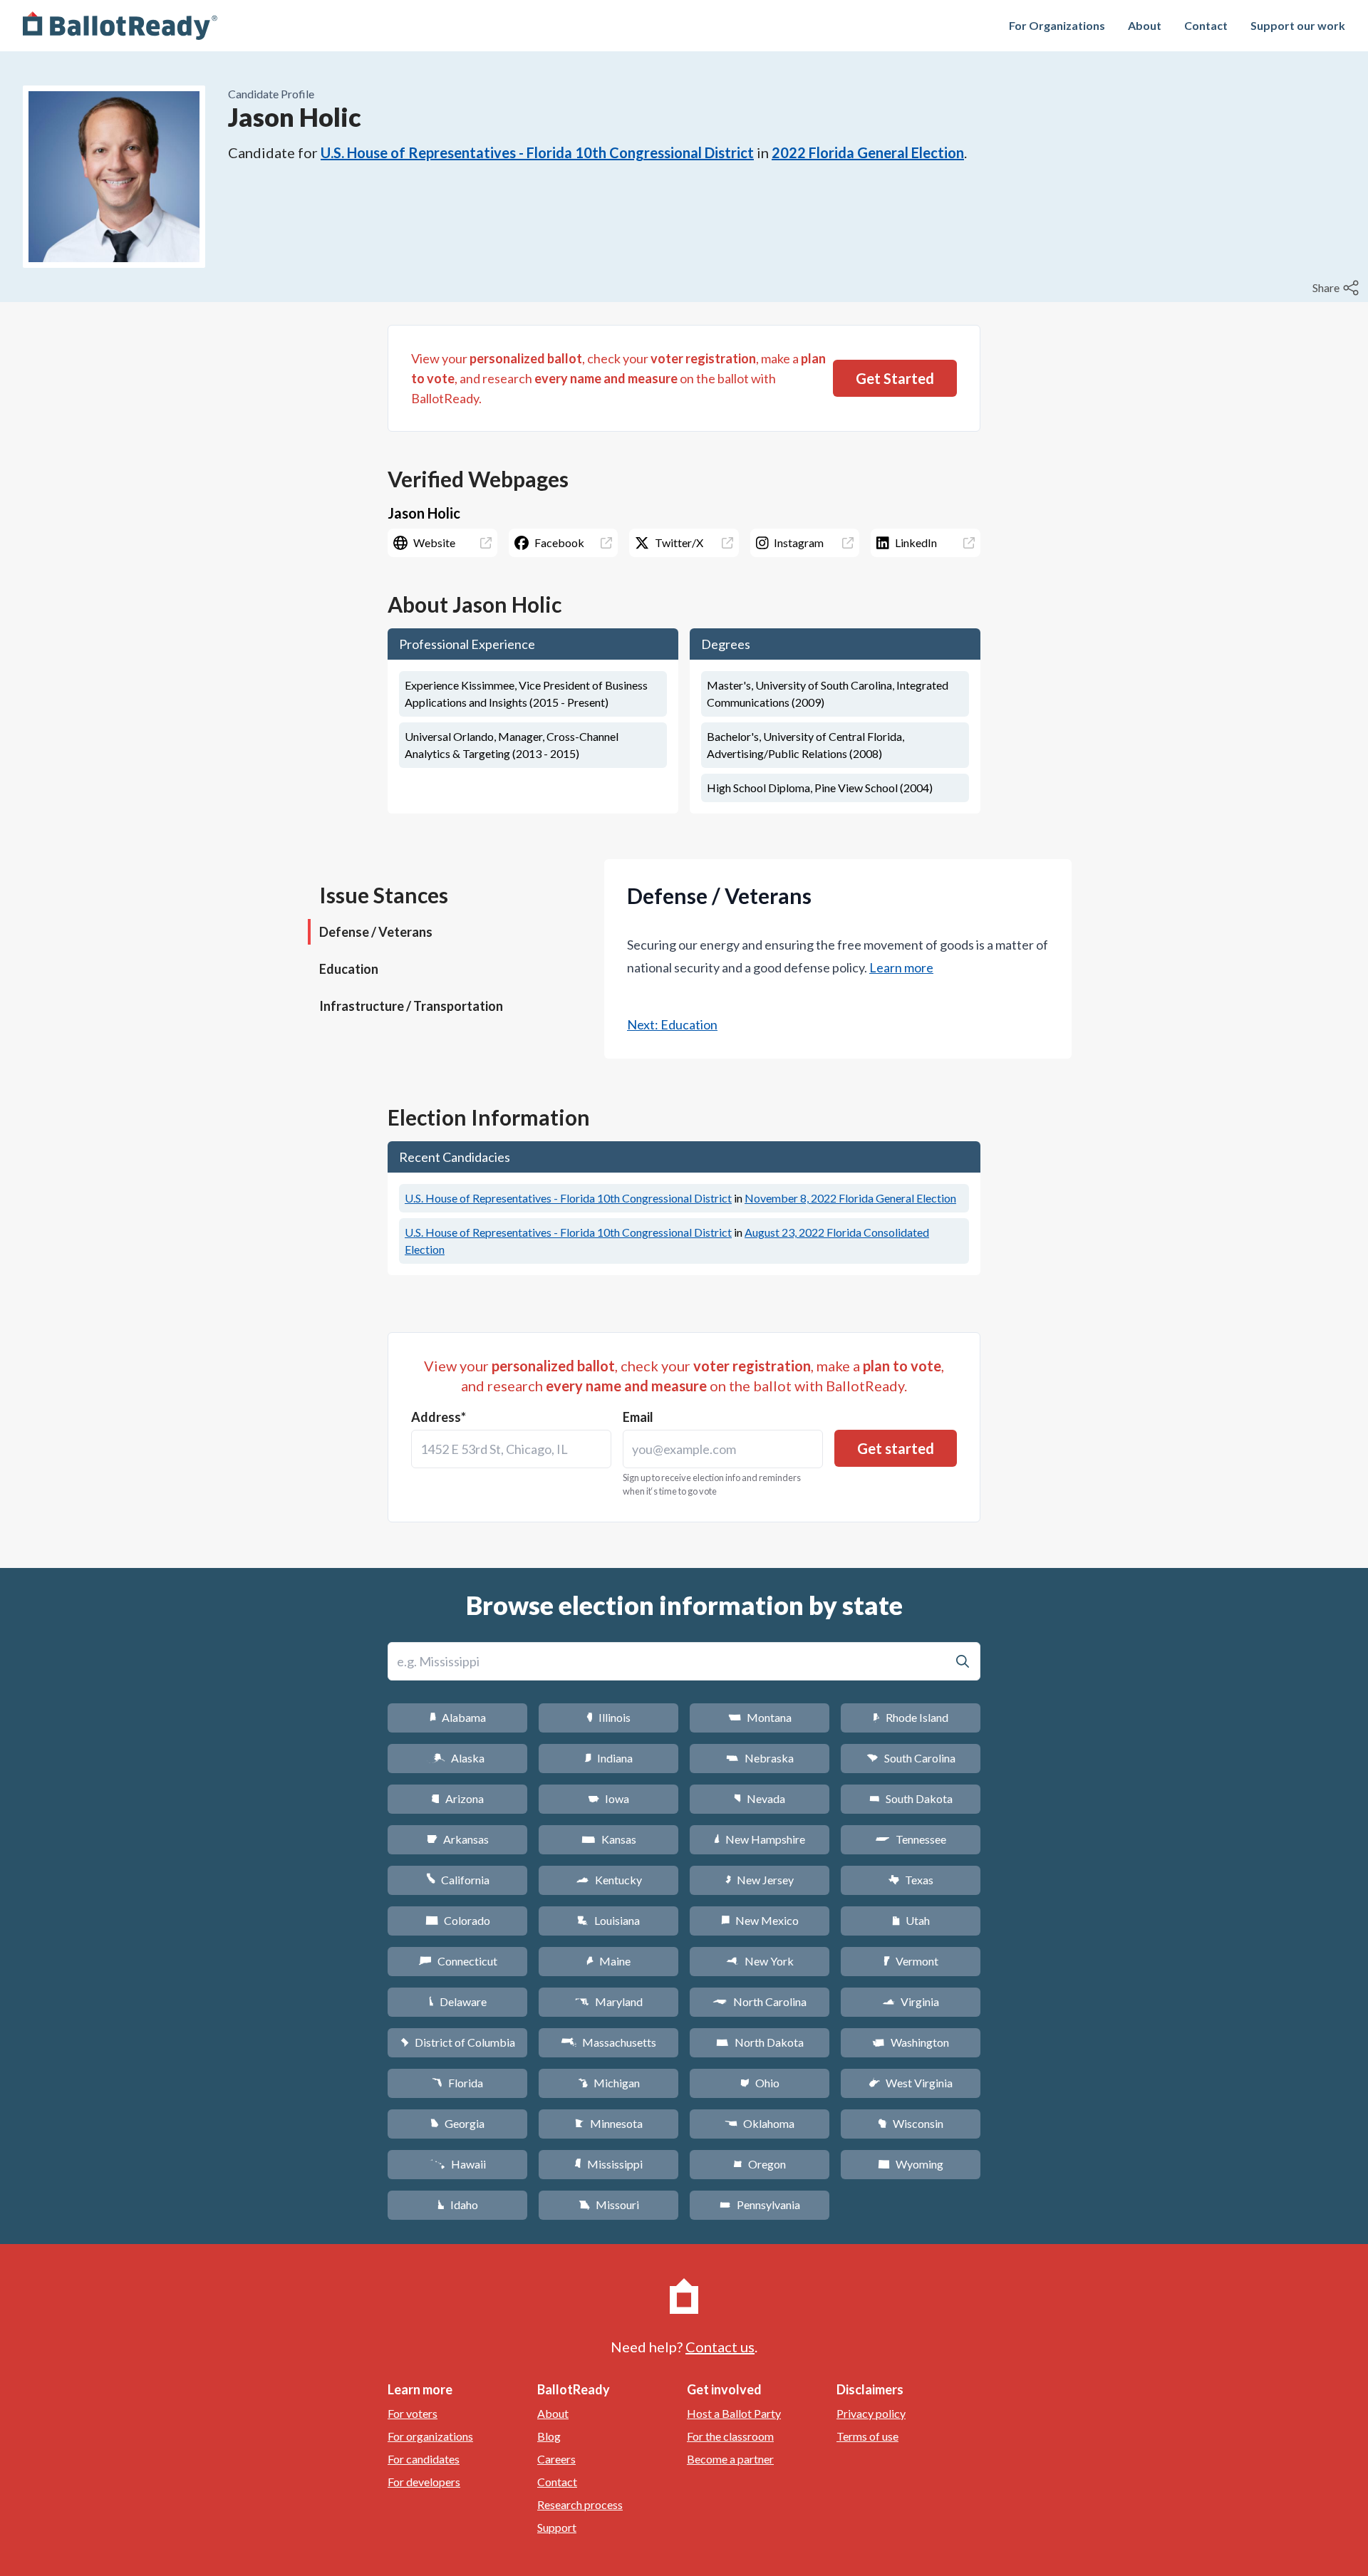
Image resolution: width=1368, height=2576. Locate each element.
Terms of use (867, 2436)
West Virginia (911, 2083)
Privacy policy (871, 2413)
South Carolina (911, 1758)
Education (349, 969)
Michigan (609, 2083)
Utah (911, 1920)
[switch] (1337, 288)
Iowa (608, 1798)
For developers (424, 2482)
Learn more (901, 967)
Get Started (895, 378)
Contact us (720, 2347)
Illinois (608, 1717)
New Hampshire (760, 1839)
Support (557, 2527)
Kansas (609, 1839)
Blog (549, 2436)
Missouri (609, 2204)
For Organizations (1057, 25)
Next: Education (672, 1024)
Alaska (458, 1758)
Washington (911, 2042)
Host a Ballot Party (734, 2413)
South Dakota (911, 1798)
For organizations (430, 2436)
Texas (911, 1880)
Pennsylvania (760, 2204)
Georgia (457, 2123)
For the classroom (730, 2436)
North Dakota (760, 2042)
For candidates (424, 2459)
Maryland (609, 2001)
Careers (556, 2459)
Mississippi (608, 2164)
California (458, 1880)
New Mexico (760, 1920)
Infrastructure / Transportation (411, 1006)
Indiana (608, 1758)
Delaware (458, 2001)
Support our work (1298, 25)
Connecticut (458, 1961)
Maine (608, 1961)
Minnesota (609, 2123)
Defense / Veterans (376, 932)
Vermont (911, 1961)
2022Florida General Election (868, 152)
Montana (760, 1717)
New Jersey (760, 1880)
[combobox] (511, 1449)
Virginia (911, 2001)
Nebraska (760, 1758)
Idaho (458, 2204)
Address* (439, 1417)
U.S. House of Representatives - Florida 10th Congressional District (537, 152)
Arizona (457, 1798)
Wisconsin (911, 2123)
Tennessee (911, 1839)
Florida (457, 2083)
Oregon (760, 2164)
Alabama (458, 1717)
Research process (580, 2504)
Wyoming (911, 2164)
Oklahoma (760, 2123)
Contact (1206, 25)
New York (760, 1961)
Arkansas (458, 1839)
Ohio (760, 2083)
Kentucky (609, 1880)
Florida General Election (850, 1198)
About (1145, 25)
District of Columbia (458, 2042)
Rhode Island (911, 1717)
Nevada (760, 1798)
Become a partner (730, 2459)
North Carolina (760, 2001)
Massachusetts (608, 2042)
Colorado (458, 1920)
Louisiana (608, 1920)
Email (638, 1417)
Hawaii (458, 2164)
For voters (413, 2413)
